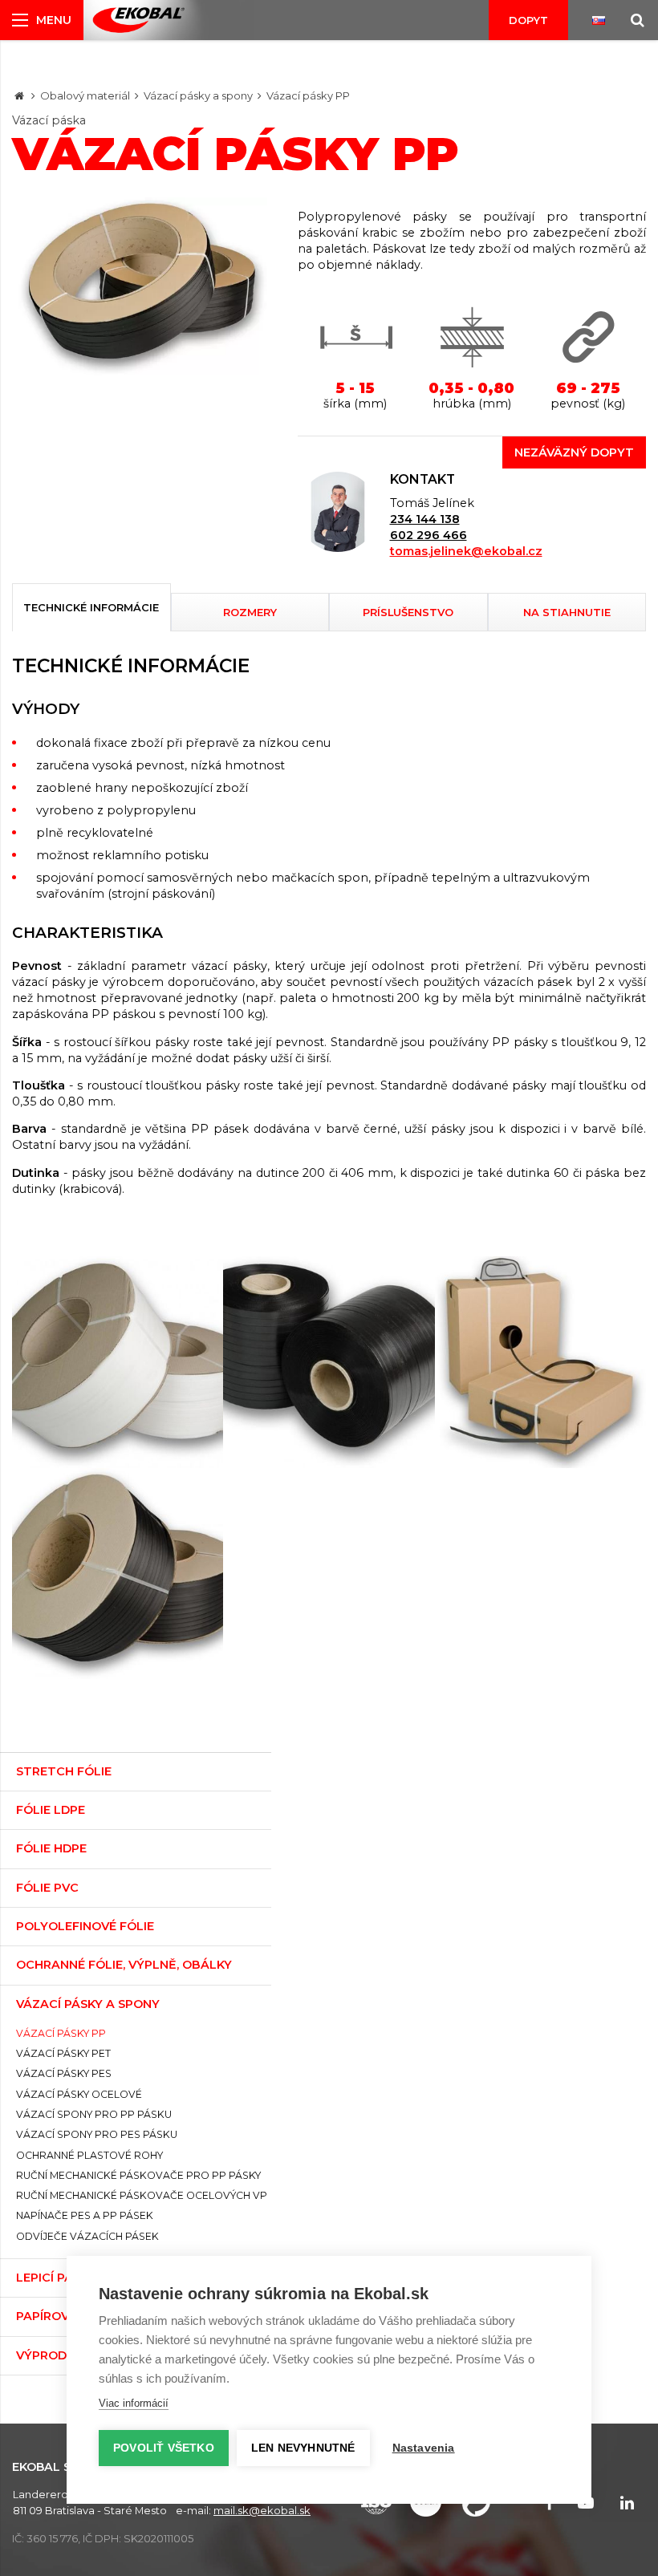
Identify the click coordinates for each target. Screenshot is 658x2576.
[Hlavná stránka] (19, 95)
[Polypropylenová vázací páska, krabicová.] (540, 1362)
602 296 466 (429, 535)
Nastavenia (424, 2448)
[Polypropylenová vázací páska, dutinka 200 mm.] (118, 1362)
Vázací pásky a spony (198, 95)
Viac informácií (134, 2403)
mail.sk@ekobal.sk (262, 2510)
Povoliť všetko (164, 2448)
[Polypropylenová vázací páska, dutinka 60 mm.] (329, 1362)
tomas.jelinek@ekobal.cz (466, 551)
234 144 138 (425, 519)
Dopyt (528, 20)
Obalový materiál (85, 95)
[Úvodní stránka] (138, 20)
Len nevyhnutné (303, 2448)
